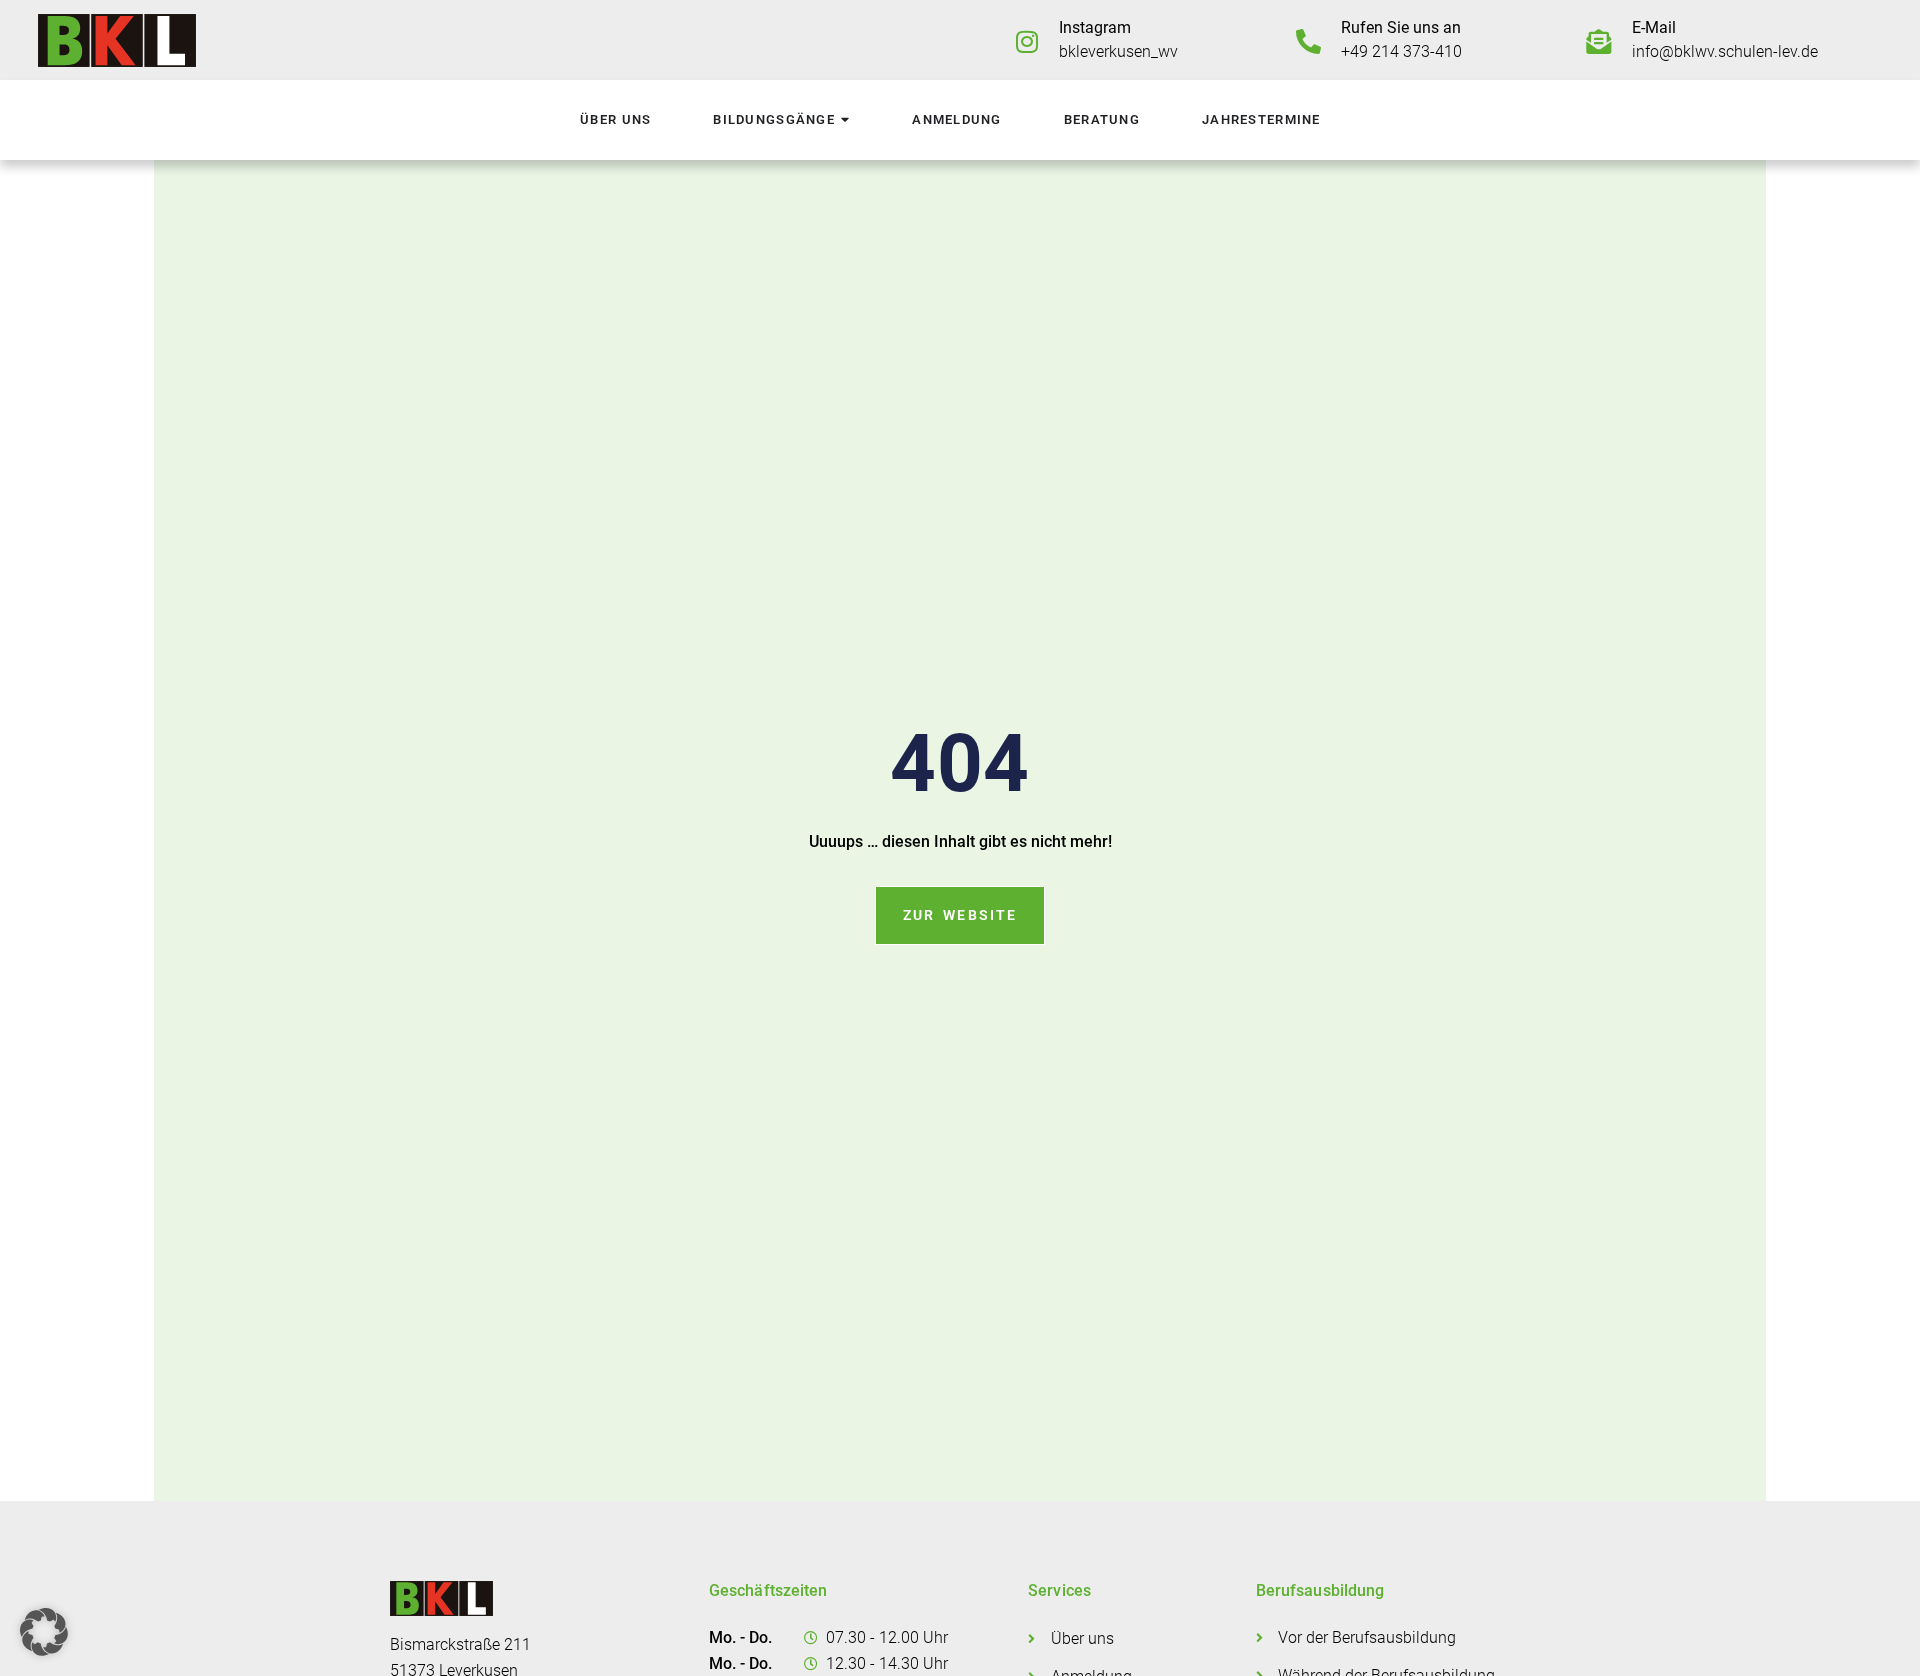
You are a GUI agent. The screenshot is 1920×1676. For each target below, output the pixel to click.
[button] (44, 1632)
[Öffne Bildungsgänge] (845, 120)
